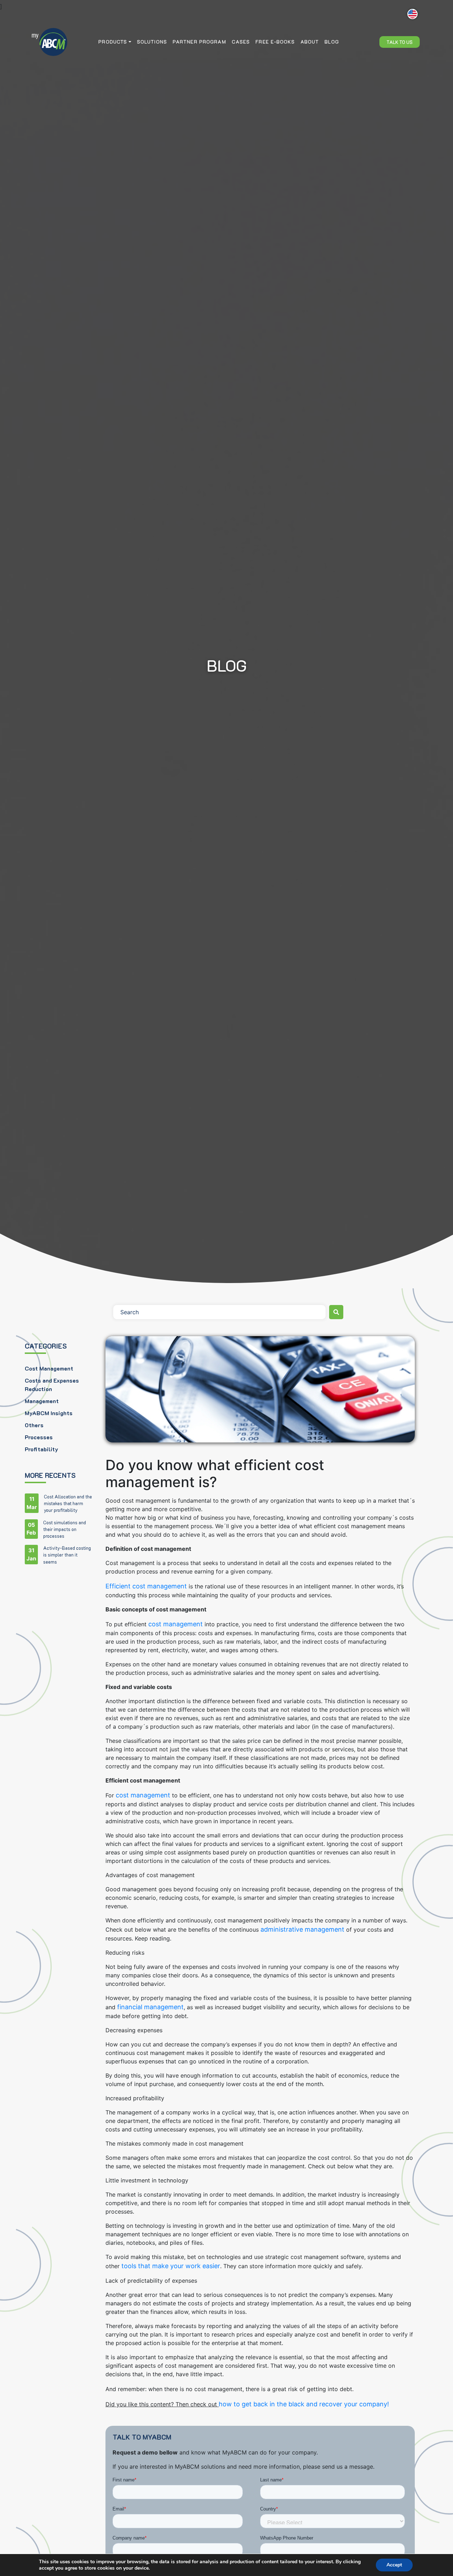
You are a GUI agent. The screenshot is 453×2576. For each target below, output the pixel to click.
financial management (150, 2007)
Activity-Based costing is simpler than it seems (67, 1555)
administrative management (302, 1929)
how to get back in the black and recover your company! (304, 2404)
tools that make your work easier (170, 2266)
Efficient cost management (146, 1586)
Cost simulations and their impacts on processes (65, 1529)
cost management (176, 1624)
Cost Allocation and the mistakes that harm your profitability (68, 1503)
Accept (394, 2565)
